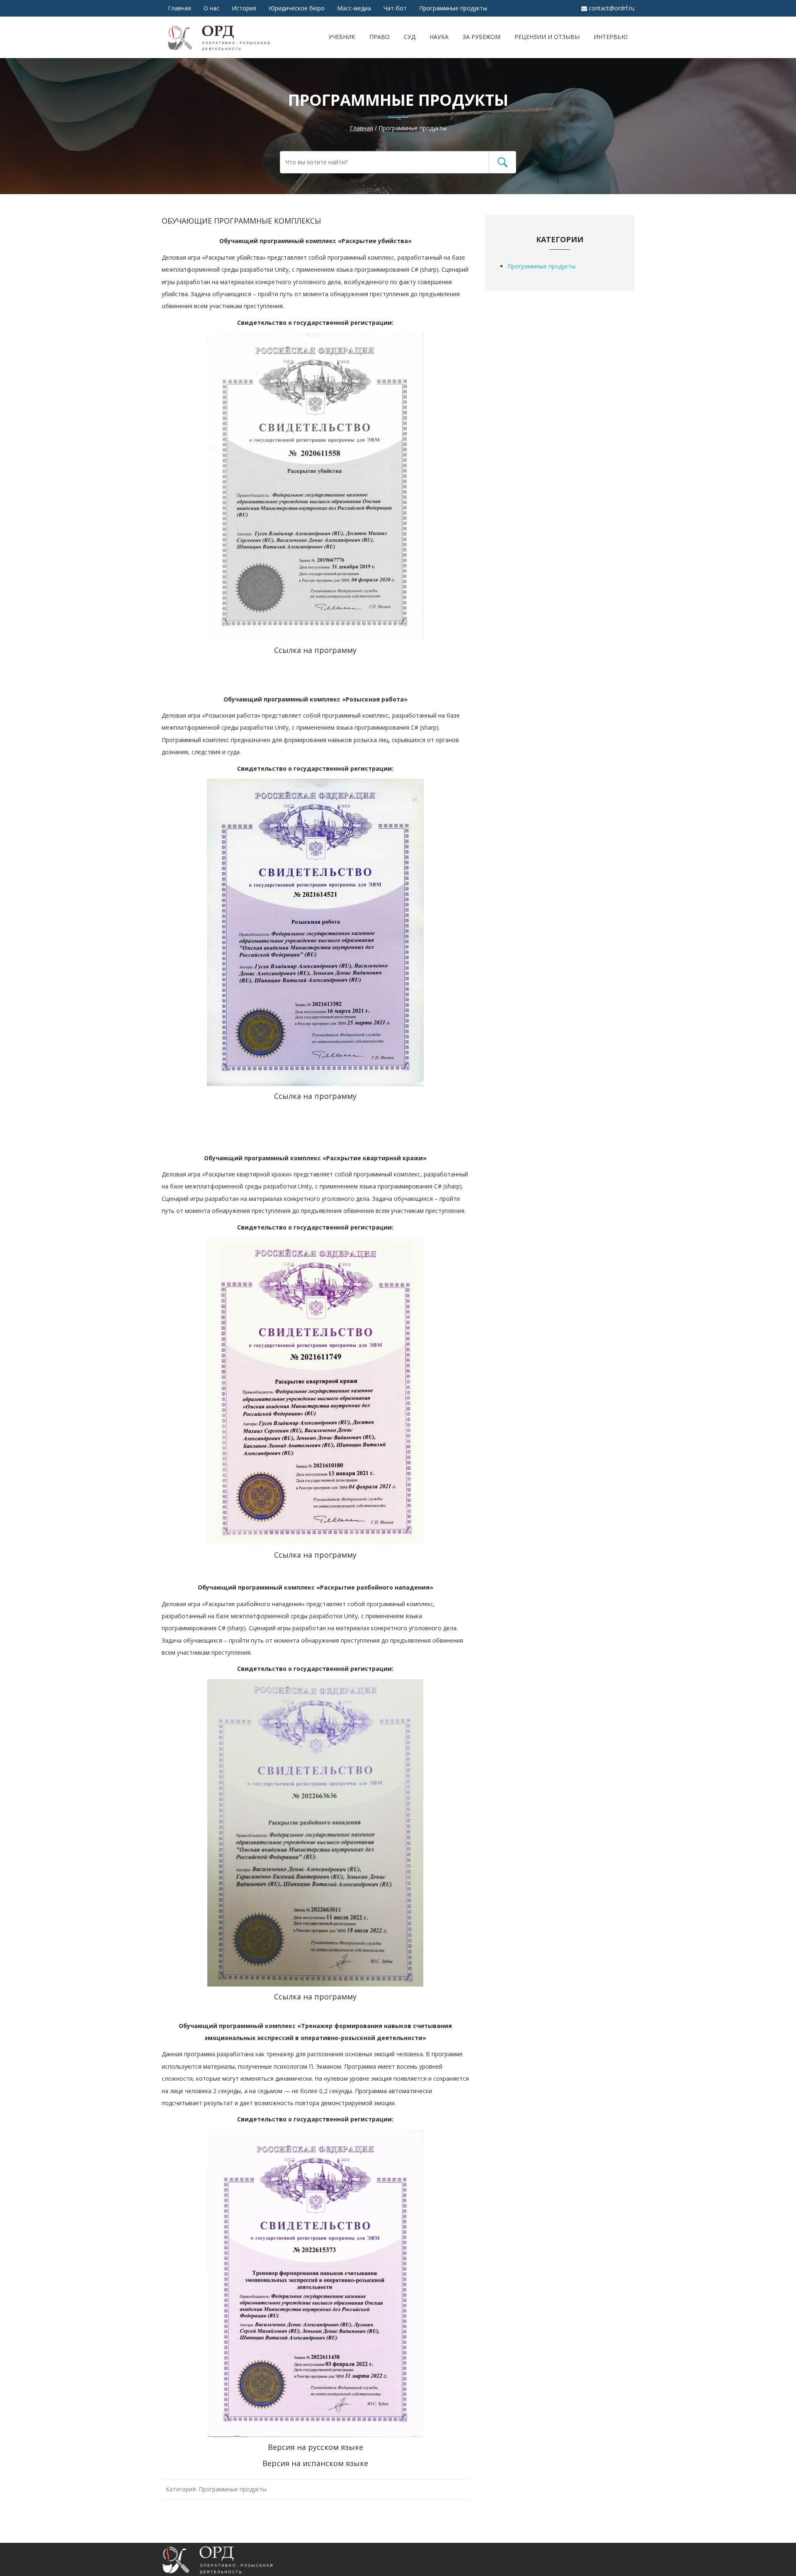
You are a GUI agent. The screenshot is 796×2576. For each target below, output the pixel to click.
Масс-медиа (354, 8)
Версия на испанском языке (315, 2463)
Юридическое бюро (297, 8)
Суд (410, 37)
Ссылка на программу (315, 650)
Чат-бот (395, 8)
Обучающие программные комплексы (241, 221)
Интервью (611, 37)
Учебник (342, 37)
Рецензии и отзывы (547, 37)
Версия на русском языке (315, 2447)
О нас (211, 8)
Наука (439, 37)
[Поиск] (502, 162)
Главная (180, 8)
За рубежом (482, 37)
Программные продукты (453, 8)
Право (380, 37)
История (244, 8)
